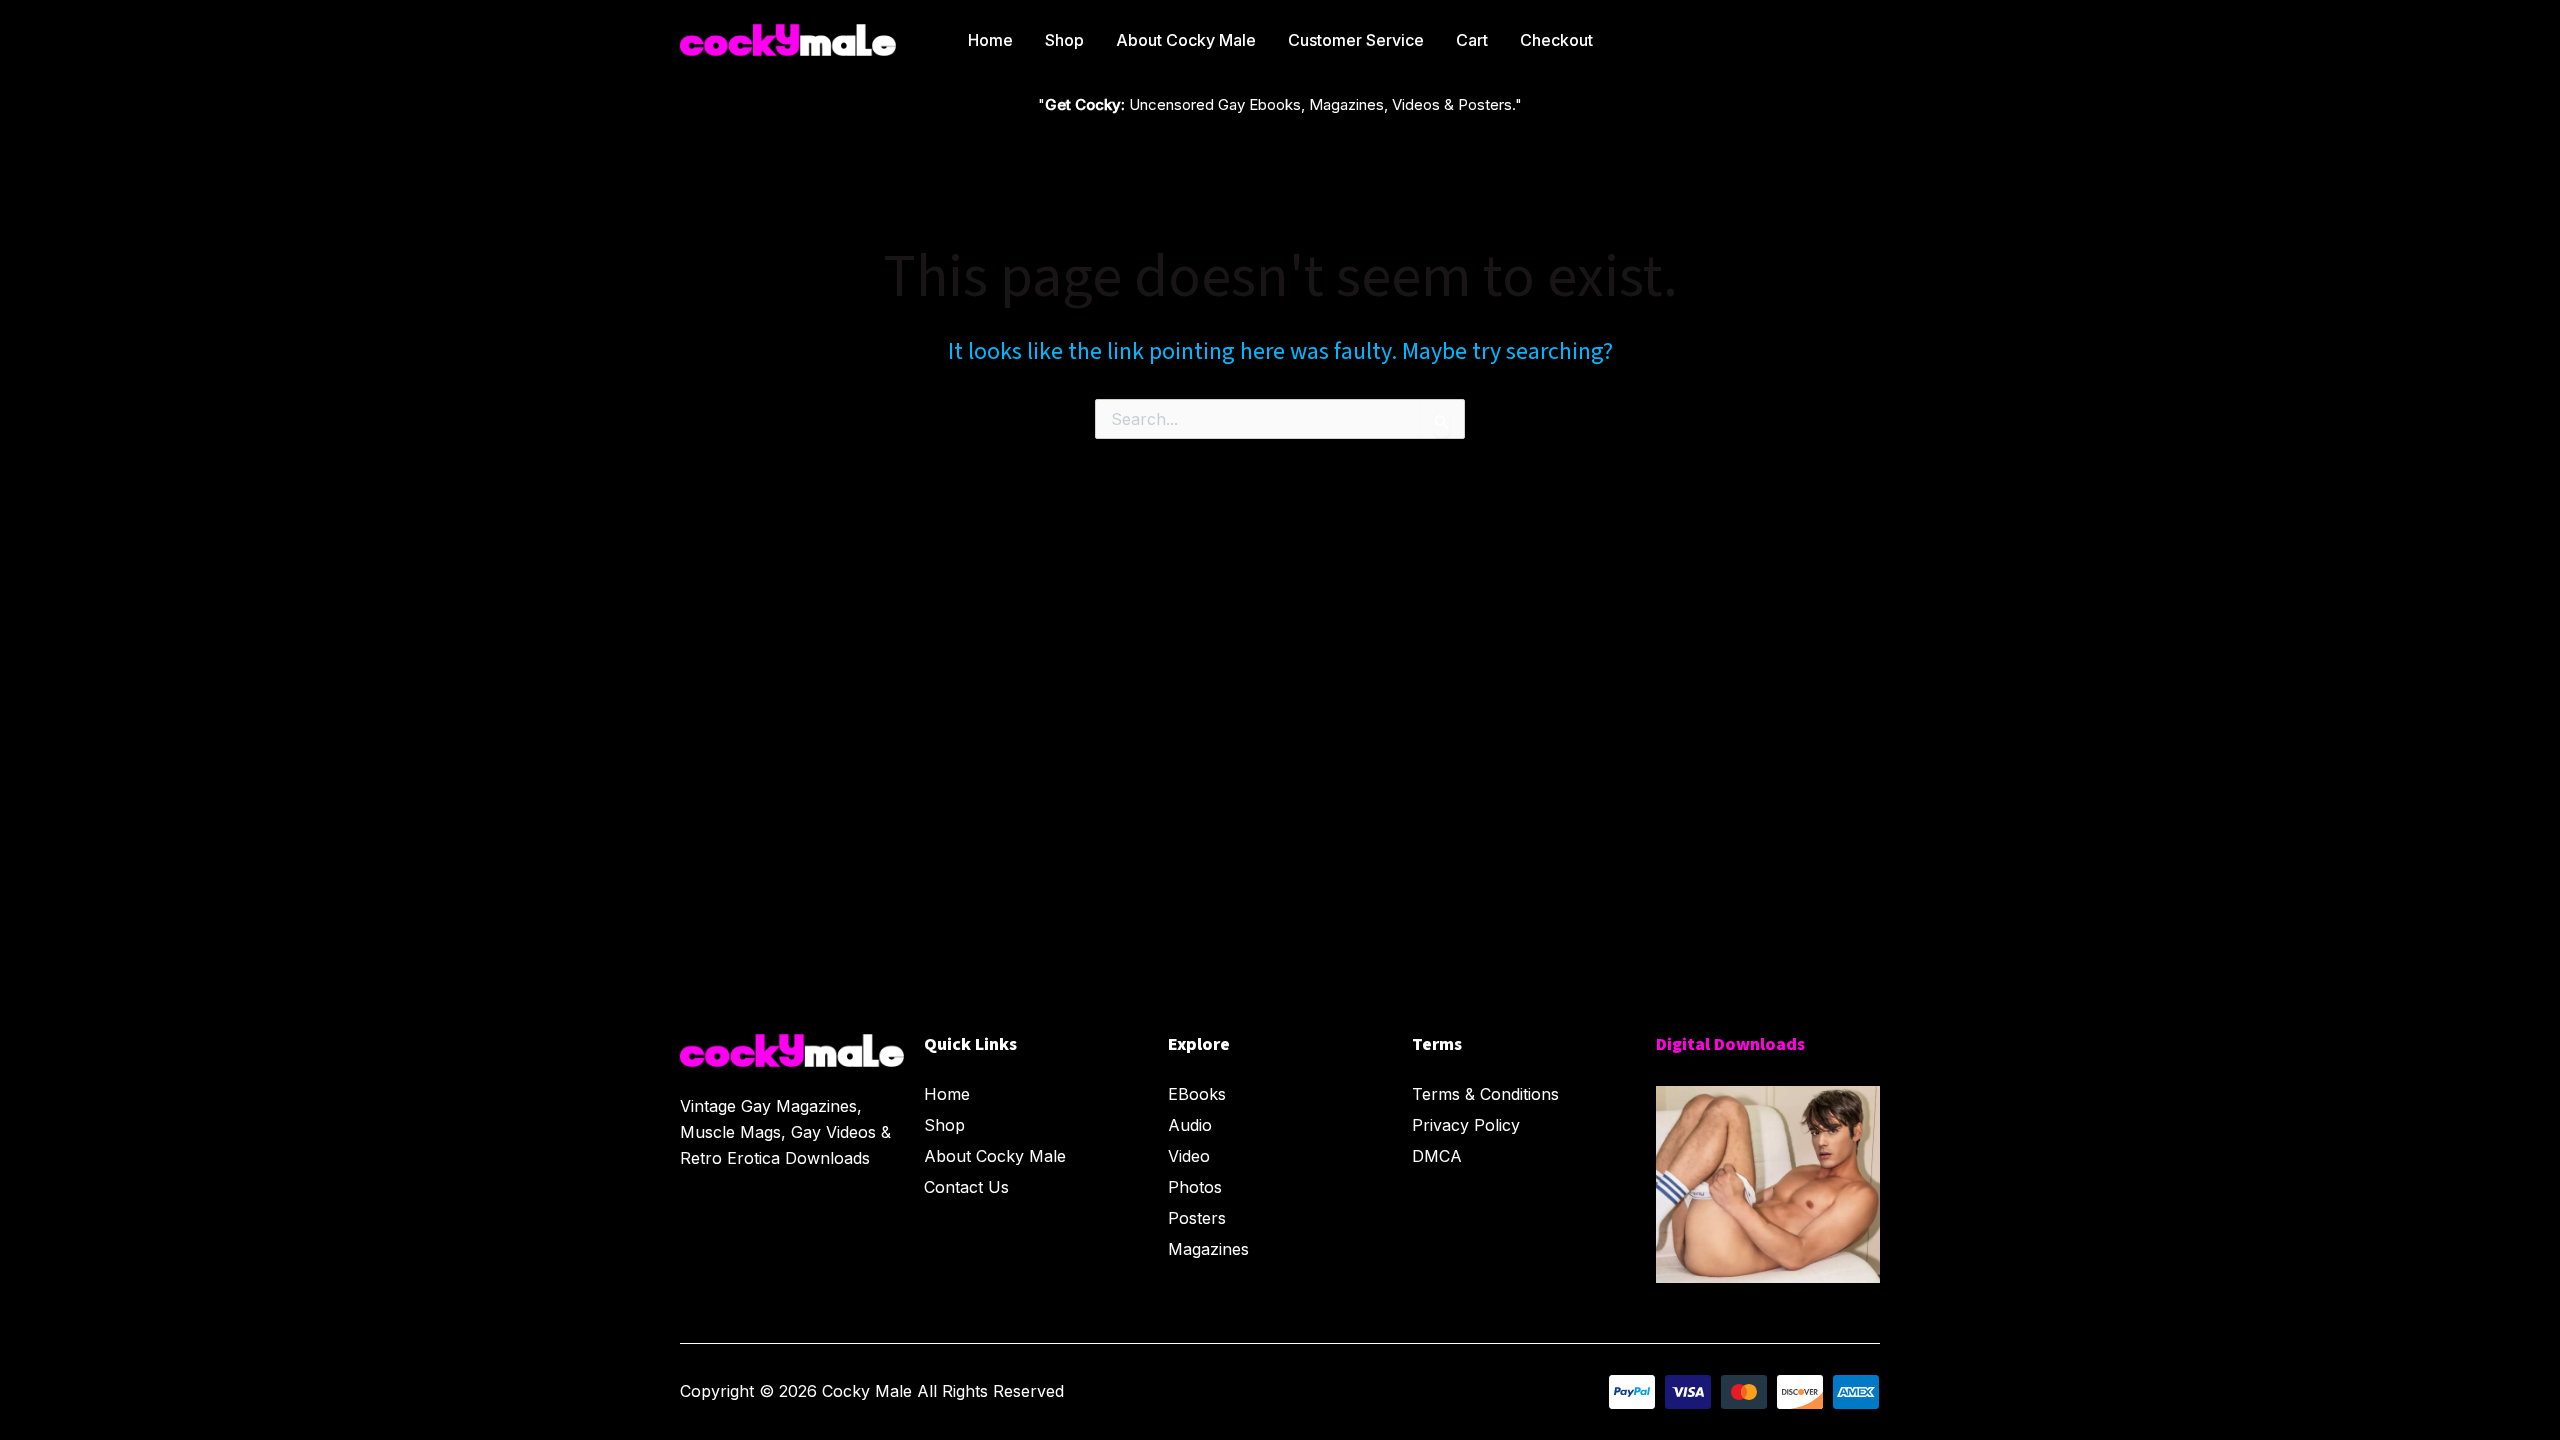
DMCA (1437, 1156)
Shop (1064, 40)
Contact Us (966, 1187)
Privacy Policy (1466, 1125)
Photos (1195, 1187)
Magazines (1208, 1249)
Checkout (1556, 40)
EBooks (1197, 1094)
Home (990, 40)
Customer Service (1356, 40)
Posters (1197, 1218)
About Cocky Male (1186, 40)
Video (1189, 1156)
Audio (1190, 1125)
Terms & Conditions (1485, 1094)
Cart (1472, 40)
